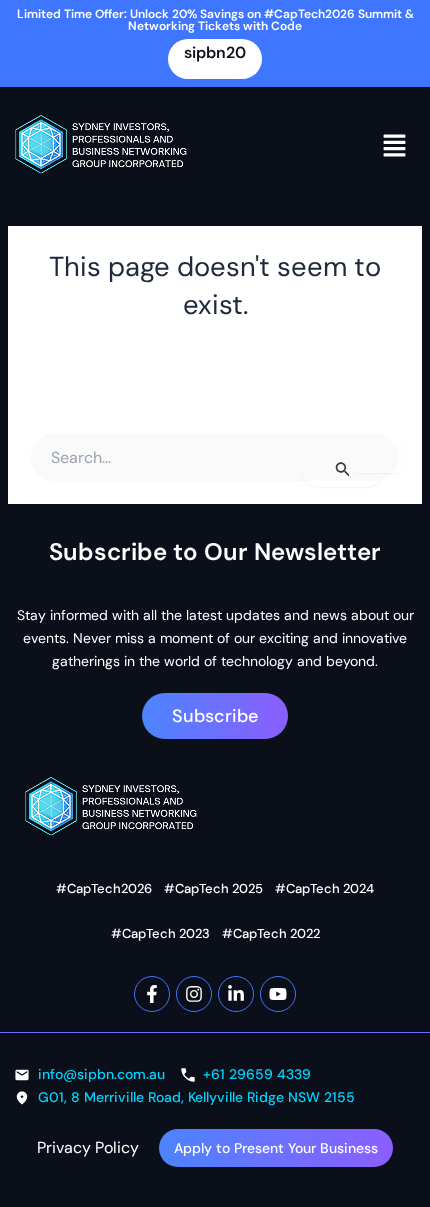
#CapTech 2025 (213, 888)
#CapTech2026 (104, 888)
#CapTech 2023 (160, 933)
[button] (395, 145)
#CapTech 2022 (271, 933)
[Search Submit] (343, 468)
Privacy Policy (88, 1147)
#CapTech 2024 (324, 888)
